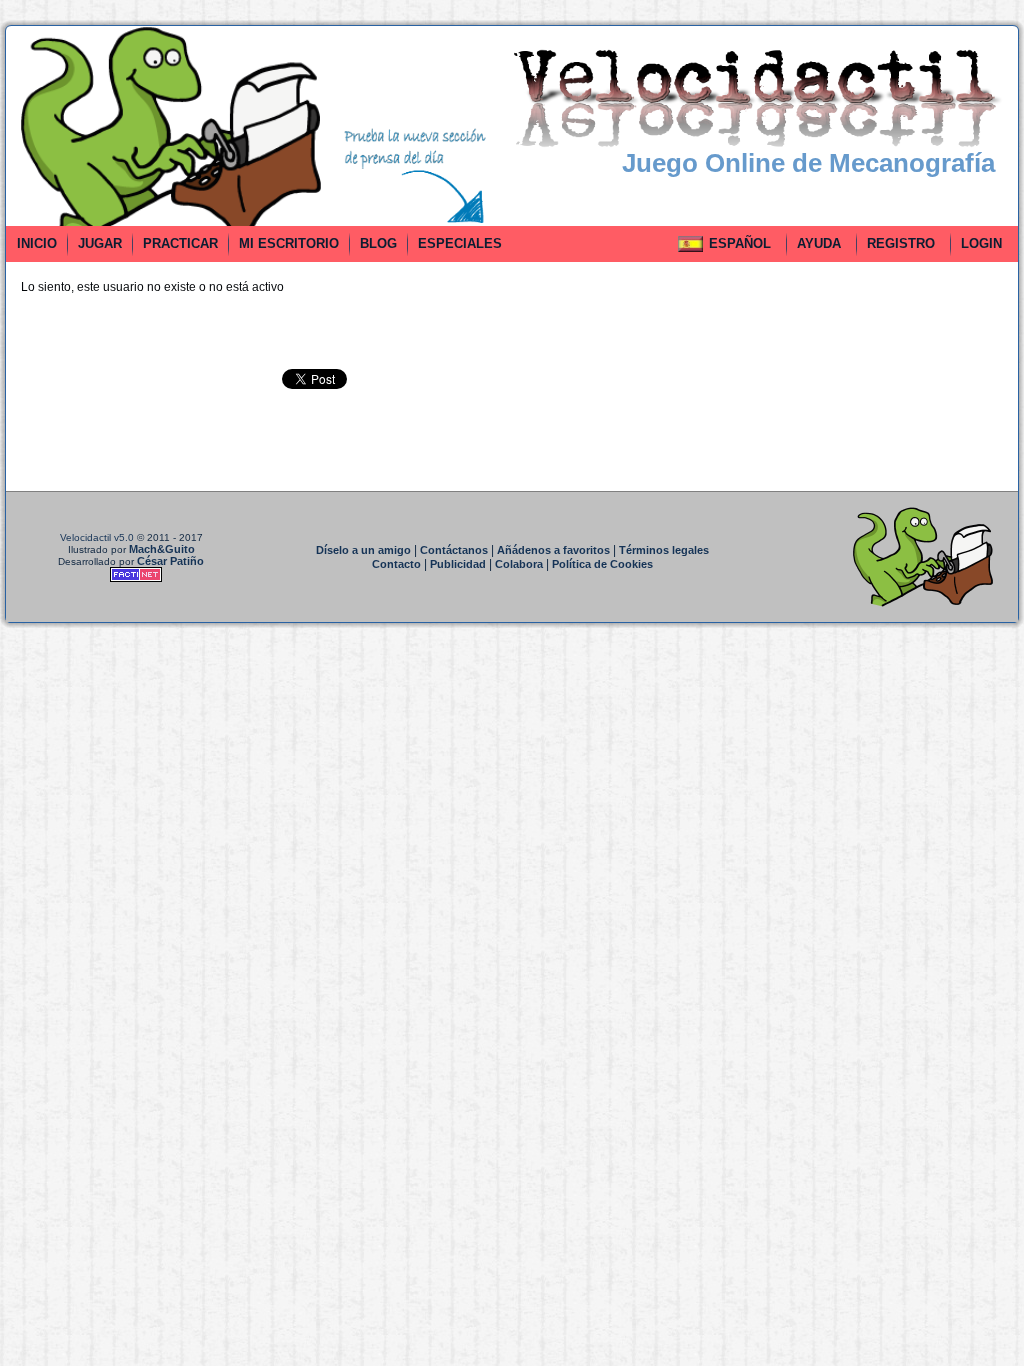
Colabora (519, 564)
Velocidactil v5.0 (97, 537)
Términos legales (664, 550)
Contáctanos (454, 550)
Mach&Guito (162, 549)
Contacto (396, 564)
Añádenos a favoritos (553, 550)
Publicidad (458, 564)
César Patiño (170, 561)
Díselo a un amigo (363, 550)
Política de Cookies (602, 564)
